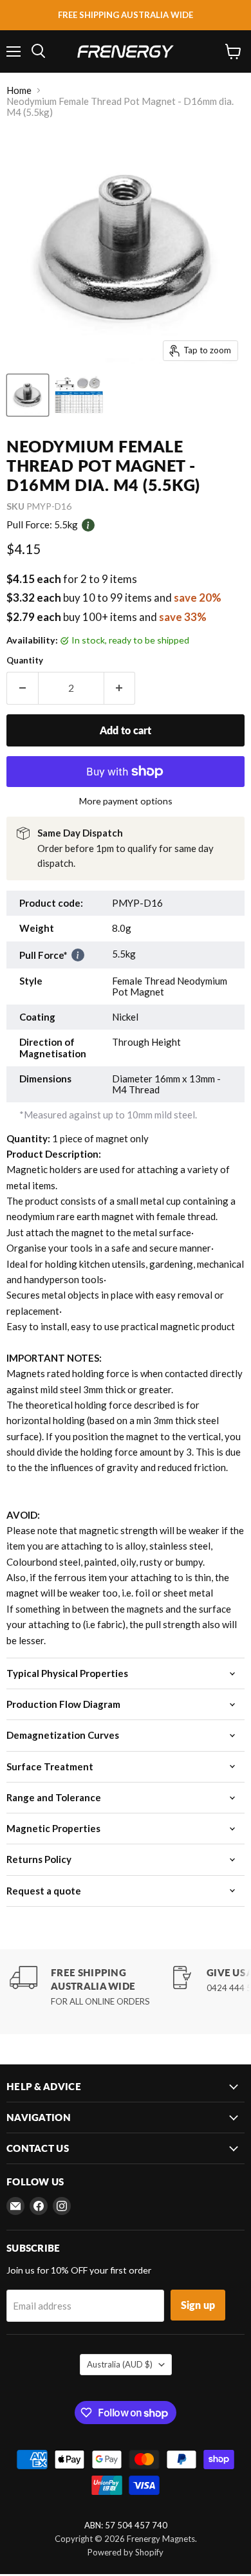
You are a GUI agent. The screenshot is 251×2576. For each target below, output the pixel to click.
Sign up (198, 2305)
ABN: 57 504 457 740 (126, 2525)
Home (19, 90)
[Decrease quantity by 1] (22, 688)
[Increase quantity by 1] (120, 688)
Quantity (25, 661)
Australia (120, 2364)
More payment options (126, 801)
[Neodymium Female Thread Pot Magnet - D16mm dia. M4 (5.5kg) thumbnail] (28, 395)
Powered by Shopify (126, 2552)
